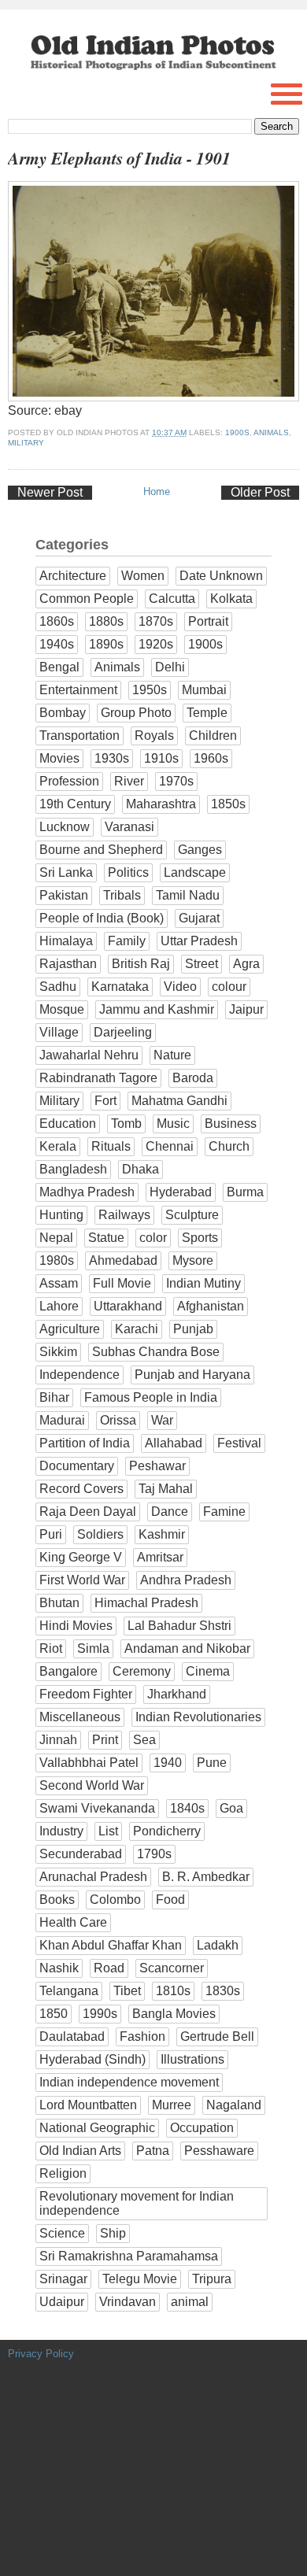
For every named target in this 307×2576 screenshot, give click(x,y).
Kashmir (162, 1534)
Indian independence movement (129, 2082)
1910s (161, 758)
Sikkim (58, 1352)
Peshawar (157, 1466)
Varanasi (129, 827)
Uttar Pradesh (199, 941)
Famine (224, 1512)
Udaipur (62, 2302)
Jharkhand (177, 1694)
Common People (87, 599)
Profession (69, 781)
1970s (176, 781)
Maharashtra (161, 804)
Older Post (260, 492)
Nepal (56, 1238)
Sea (144, 1740)
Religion (63, 2173)
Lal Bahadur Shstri (179, 1626)
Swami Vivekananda (97, 1808)
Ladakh (218, 1945)
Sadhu (58, 987)
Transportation (80, 735)
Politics (128, 872)
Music (173, 1124)
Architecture (73, 576)
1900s (237, 432)
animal (190, 2302)
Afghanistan (211, 1306)
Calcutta (172, 599)
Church (229, 1146)
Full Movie (122, 1283)
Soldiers (100, 1534)
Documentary (77, 1466)
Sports (200, 1238)
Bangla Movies (174, 2014)
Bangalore (68, 1671)
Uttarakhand (128, 1306)
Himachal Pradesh (146, 1603)
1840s (187, 1808)
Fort (105, 1101)
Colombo (115, 1900)
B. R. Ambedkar (206, 1877)
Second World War (92, 1785)
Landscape (195, 872)
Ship (113, 2233)
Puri (51, 1534)
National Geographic (97, 2128)
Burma (245, 1192)
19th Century (75, 804)
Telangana (69, 1991)
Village (59, 1032)
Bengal (59, 667)
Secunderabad (81, 1854)
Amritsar (160, 1557)
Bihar (54, 1397)
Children (213, 735)
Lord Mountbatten (88, 2105)
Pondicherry (167, 1831)
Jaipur (246, 1009)
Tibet (127, 1991)
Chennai (170, 1146)
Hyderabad (181, 1192)
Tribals (122, 895)
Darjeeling (123, 1032)
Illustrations (192, 2059)
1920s (156, 644)
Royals (154, 735)
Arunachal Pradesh (93, 1877)
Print (105, 1740)
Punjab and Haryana (192, 1375)
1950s (150, 690)
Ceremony (142, 1671)
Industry (61, 1831)
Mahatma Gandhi (179, 1101)
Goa (231, 1808)
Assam (59, 1283)
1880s (106, 621)
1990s (100, 2014)
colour (229, 987)
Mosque (62, 1009)
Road (109, 1968)
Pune (212, 1763)
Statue (106, 1238)
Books (57, 1900)
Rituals (111, 1146)
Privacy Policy (41, 2354)
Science (62, 2233)
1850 (54, 2014)
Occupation (202, 2128)
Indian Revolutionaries (198, 1717)
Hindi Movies (76, 1626)
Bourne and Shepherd (101, 850)
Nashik (59, 1968)
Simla (93, 1648)
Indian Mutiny (203, 1283)
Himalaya (66, 941)
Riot (51, 1648)
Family (127, 941)
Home (157, 492)
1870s (156, 621)
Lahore (59, 1306)
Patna (153, 2151)
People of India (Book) (102, 918)
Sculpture (192, 1215)
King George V (81, 1557)
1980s (57, 1260)
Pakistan (64, 895)
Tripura (212, 2279)
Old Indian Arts (80, 2151)
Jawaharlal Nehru (89, 1055)
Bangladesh (73, 1169)
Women (143, 576)
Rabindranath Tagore (98, 1078)
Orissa (118, 1420)
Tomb (126, 1124)
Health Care (73, 1922)
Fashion (142, 2036)
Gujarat (199, 918)
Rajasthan (68, 964)
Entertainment (78, 690)
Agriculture (70, 1329)
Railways (124, 1215)
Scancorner (172, 1968)
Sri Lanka (66, 872)
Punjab (193, 1329)
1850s (228, 804)
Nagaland (234, 2105)
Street (202, 964)
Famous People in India (151, 1397)
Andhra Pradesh (186, 1580)
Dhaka (141, 1169)
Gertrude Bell (217, 2036)
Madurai (62, 1420)
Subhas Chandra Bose (156, 1352)
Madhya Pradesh (87, 1192)
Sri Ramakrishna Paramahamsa (129, 2256)
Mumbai (204, 690)
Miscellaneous (80, 1717)
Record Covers (81, 1489)
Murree (172, 2105)
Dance (170, 1512)
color (153, 1238)
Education (68, 1124)
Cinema (208, 1671)
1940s (57, 644)
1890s (106, 644)
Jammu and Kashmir (157, 1009)
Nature (172, 1055)
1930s (112, 758)
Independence (80, 1375)
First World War (82, 1580)
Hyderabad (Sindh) (92, 2059)
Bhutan (59, 1603)
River (129, 781)
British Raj (141, 964)
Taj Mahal (166, 1489)
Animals (271, 432)
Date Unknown (221, 576)
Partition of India (85, 1443)
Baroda (193, 1078)
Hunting (61, 1215)
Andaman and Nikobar (187, 1648)
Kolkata (231, 599)
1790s (154, 1854)
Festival (239, 1443)
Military (26, 443)
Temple (207, 713)
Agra (246, 964)
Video (180, 987)
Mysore (193, 1260)
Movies (59, 758)
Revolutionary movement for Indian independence (137, 2203)
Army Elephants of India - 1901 (119, 158)
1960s (211, 758)
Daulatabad (72, 2036)
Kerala (58, 1146)
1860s (57, 621)
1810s (173, 1991)
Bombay (63, 713)
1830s (223, 1991)
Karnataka (120, 987)
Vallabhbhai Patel (89, 1763)
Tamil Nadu (188, 895)
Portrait (208, 621)
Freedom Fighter (86, 1694)
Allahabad (174, 1443)
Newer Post (50, 492)
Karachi (137, 1329)
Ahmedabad (123, 1260)
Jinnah (58, 1740)
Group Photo (136, 713)
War (162, 1420)
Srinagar (63, 2279)
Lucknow (65, 827)
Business (231, 1124)
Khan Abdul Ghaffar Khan (111, 1945)
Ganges (200, 850)
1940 (168, 1763)
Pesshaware (219, 2151)
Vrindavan (128, 2302)
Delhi (170, 667)
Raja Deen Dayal (88, 1512)
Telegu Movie (140, 2279)
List (108, 1831)
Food (170, 1900)
